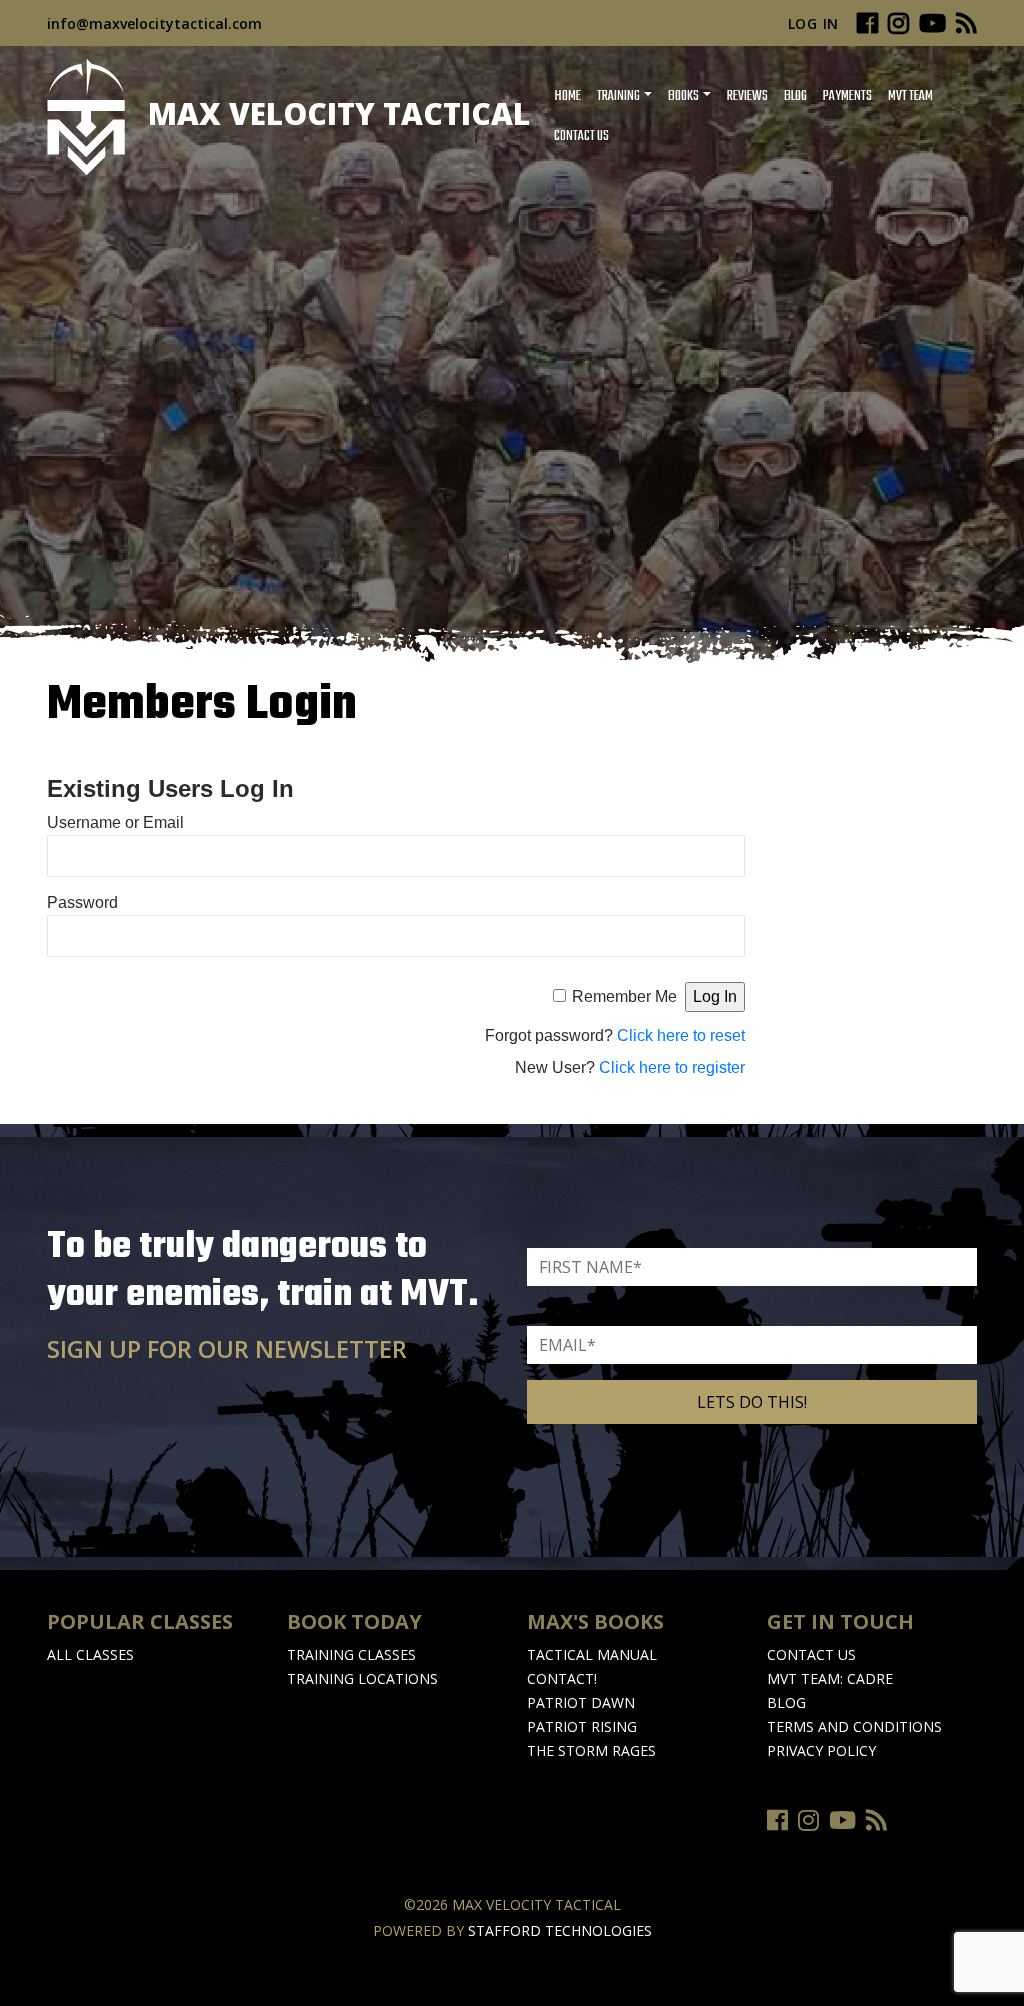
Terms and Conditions (854, 1726)
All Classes (90, 1654)
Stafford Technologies (560, 1930)
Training (618, 96)
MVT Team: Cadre (830, 1678)
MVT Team (910, 96)
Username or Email (115, 822)
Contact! (562, 1678)
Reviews (747, 96)
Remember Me (624, 996)
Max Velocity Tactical (335, 113)
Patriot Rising (582, 1726)
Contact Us (581, 136)
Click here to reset (681, 1035)
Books (683, 96)
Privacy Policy (821, 1750)
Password (82, 902)
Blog (795, 96)
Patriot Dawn (581, 1702)
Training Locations (362, 1678)
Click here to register (672, 1067)
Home (567, 96)
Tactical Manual (592, 1654)
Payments (847, 96)
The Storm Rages (591, 1750)
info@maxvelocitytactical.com (154, 23)
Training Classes (351, 1654)
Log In (813, 23)
